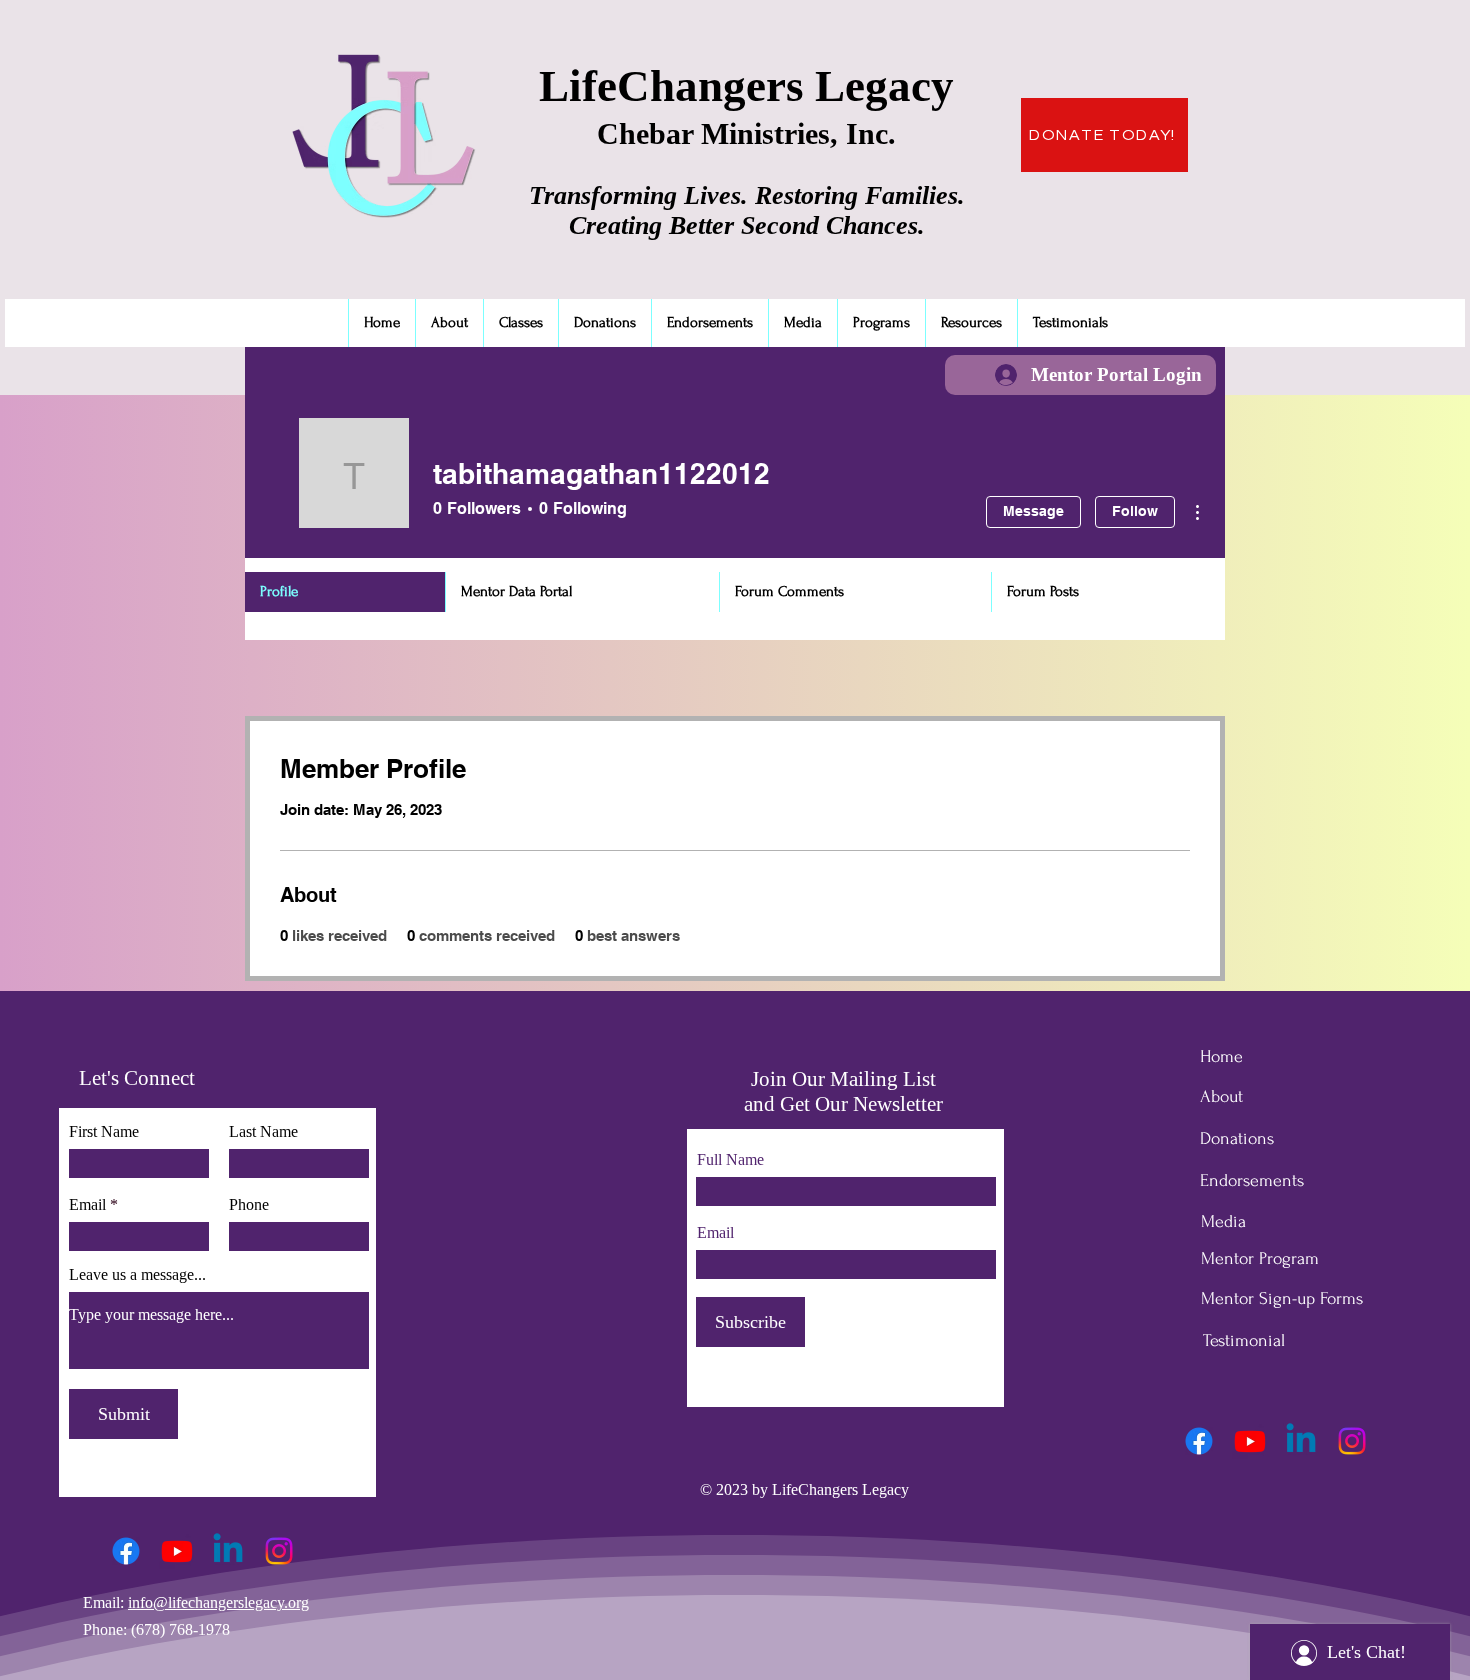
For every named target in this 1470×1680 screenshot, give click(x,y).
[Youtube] (177, 1551)
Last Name (263, 1132)
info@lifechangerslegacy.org (218, 1602)
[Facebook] (126, 1551)
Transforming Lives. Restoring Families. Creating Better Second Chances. (747, 210)
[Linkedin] (228, 1551)
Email (87, 1205)
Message (1033, 511)
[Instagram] (279, 1551)
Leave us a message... (137, 1275)
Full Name (730, 1160)
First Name (104, 1132)
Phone (249, 1205)
